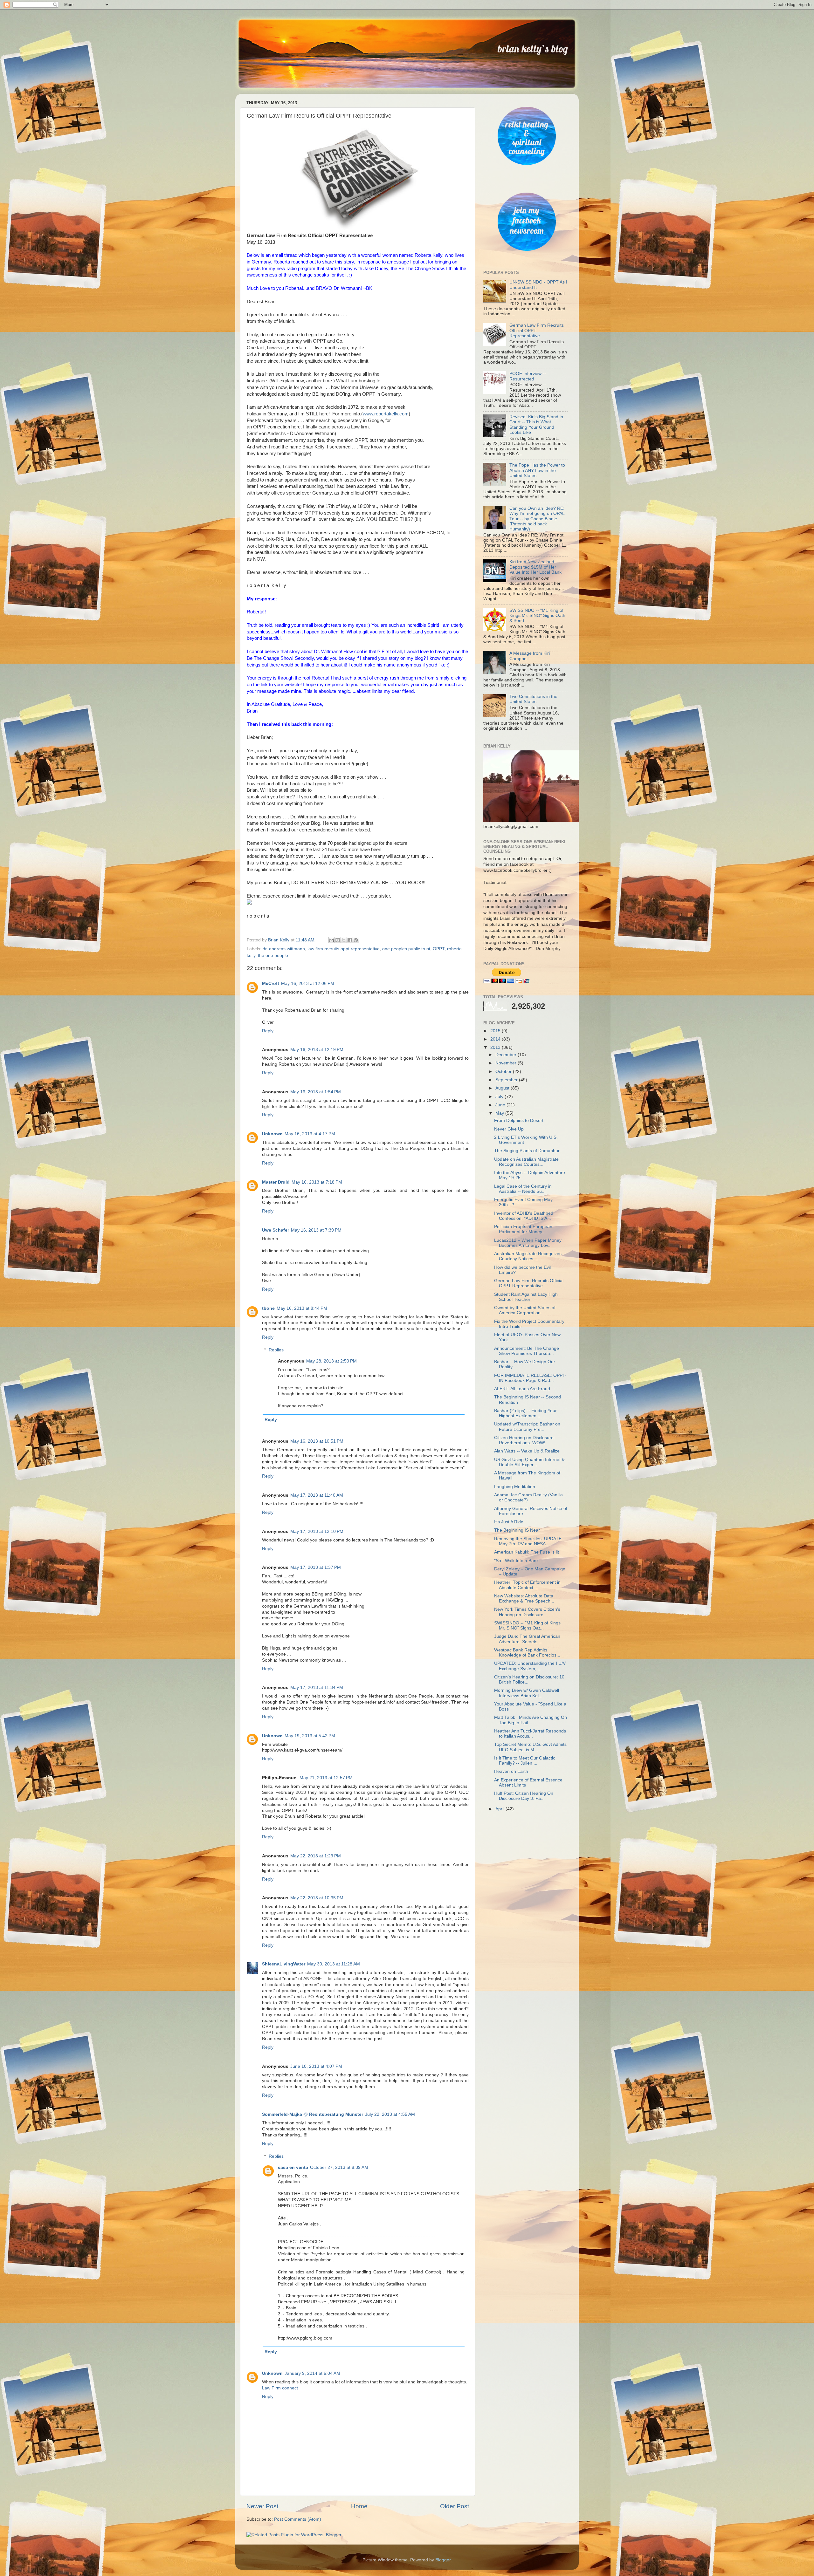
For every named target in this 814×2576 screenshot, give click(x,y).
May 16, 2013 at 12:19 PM (317, 1050)
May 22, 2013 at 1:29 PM (316, 1856)
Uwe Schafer (276, 1230)
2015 (496, 1031)
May (500, 1113)
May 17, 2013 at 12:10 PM (317, 1531)
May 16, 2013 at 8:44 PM (302, 1308)
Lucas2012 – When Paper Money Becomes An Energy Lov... (528, 1243)
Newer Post (262, 2506)
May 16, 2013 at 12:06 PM (308, 984)
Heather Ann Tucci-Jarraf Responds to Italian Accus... (530, 1734)
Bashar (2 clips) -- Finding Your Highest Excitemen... (525, 1413)
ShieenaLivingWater (284, 1964)
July (500, 1097)
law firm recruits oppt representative (344, 949)
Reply (268, 1031)
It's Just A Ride (509, 1522)
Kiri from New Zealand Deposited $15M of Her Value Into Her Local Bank (535, 567)
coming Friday (301, 506)
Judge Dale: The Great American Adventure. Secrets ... (527, 1639)
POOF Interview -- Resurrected (528, 376)
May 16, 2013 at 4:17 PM (310, 1134)
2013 (496, 1047)
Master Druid (276, 1182)
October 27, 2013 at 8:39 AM (339, 2167)
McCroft (271, 984)
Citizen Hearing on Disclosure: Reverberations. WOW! (524, 1440)
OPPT (439, 949)
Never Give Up (509, 1129)
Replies (276, 1350)
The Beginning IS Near (517, 1530)
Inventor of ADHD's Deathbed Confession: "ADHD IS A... (524, 1216)
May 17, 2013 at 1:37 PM (316, 1567)
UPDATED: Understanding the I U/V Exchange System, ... (530, 1666)
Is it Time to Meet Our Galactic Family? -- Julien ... (525, 1761)
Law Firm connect (280, 2388)
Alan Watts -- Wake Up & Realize (527, 1451)
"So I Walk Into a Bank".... (520, 1561)
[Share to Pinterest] (356, 940)
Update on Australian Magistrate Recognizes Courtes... (526, 1162)
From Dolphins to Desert (519, 1121)
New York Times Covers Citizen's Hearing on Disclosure (527, 1612)
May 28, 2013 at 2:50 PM (331, 1361)
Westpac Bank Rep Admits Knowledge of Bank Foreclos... (527, 1653)
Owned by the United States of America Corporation (525, 1310)
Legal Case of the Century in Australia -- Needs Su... (523, 1189)
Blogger (443, 2560)
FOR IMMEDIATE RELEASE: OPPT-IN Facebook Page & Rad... (530, 1378)
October (504, 1072)
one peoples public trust (406, 949)
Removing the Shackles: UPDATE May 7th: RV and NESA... (528, 1541)
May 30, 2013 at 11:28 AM (334, 1964)
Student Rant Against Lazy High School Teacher (526, 1297)
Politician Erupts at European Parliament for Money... (523, 1229)
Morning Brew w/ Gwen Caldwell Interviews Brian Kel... (527, 1693)
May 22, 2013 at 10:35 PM (317, 1898)
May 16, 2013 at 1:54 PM (316, 1092)
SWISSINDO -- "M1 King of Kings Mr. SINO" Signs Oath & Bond (537, 615)
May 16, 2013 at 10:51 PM (317, 1441)
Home (359, 2506)
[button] (358, 903)
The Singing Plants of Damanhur (527, 1151)
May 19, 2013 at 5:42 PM (310, 1736)
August (503, 1088)
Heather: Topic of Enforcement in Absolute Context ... (527, 1585)
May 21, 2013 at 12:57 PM (326, 1778)
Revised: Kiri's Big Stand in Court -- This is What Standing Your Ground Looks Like (536, 425)
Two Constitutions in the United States (533, 699)
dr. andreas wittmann (284, 949)
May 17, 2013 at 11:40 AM (317, 1495)
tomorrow (256, 850)
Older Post (455, 2506)
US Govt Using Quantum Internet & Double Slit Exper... (529, 1462)
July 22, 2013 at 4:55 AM (390, 2114)
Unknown (272, 1134)
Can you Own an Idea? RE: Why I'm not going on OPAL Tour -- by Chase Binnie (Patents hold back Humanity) (537, 519)
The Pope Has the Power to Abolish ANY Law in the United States (537, 470)
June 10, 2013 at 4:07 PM (316, 2066)
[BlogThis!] (338, 940)
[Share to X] (344, 940)
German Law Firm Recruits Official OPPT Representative (529, 1283)
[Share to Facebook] (350, 940)
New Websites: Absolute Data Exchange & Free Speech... (524, 1599)
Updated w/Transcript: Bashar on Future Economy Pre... (527, 1427)
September (507, 1080)
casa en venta (293, 2167)
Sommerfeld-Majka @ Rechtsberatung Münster (313, 2114)
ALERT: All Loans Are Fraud (522, 1389)
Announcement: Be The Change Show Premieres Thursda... (527, 1351)
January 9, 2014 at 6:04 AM (312, 2373)
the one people (273, 956)
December (507, 1055)
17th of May (338, 506)
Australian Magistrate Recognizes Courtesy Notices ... (528, 1256)
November (507, 1063)
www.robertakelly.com (386, 414)
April (500, 1809)
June (501, 1105)
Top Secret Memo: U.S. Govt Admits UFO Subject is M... (530, 1747)
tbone (268, 1308)
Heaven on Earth (511, 1771)
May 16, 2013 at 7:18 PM (317, 1182)
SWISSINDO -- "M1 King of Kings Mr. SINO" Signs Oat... (527, 1626)
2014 (496, 1039)
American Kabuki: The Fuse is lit (527, 1552)
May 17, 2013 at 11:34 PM (317, 1688)
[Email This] (332, 940)
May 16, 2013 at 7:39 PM (316, 1230)
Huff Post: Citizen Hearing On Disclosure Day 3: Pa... (524, 1796)
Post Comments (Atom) (298, 2519)
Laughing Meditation (515, 1487)
